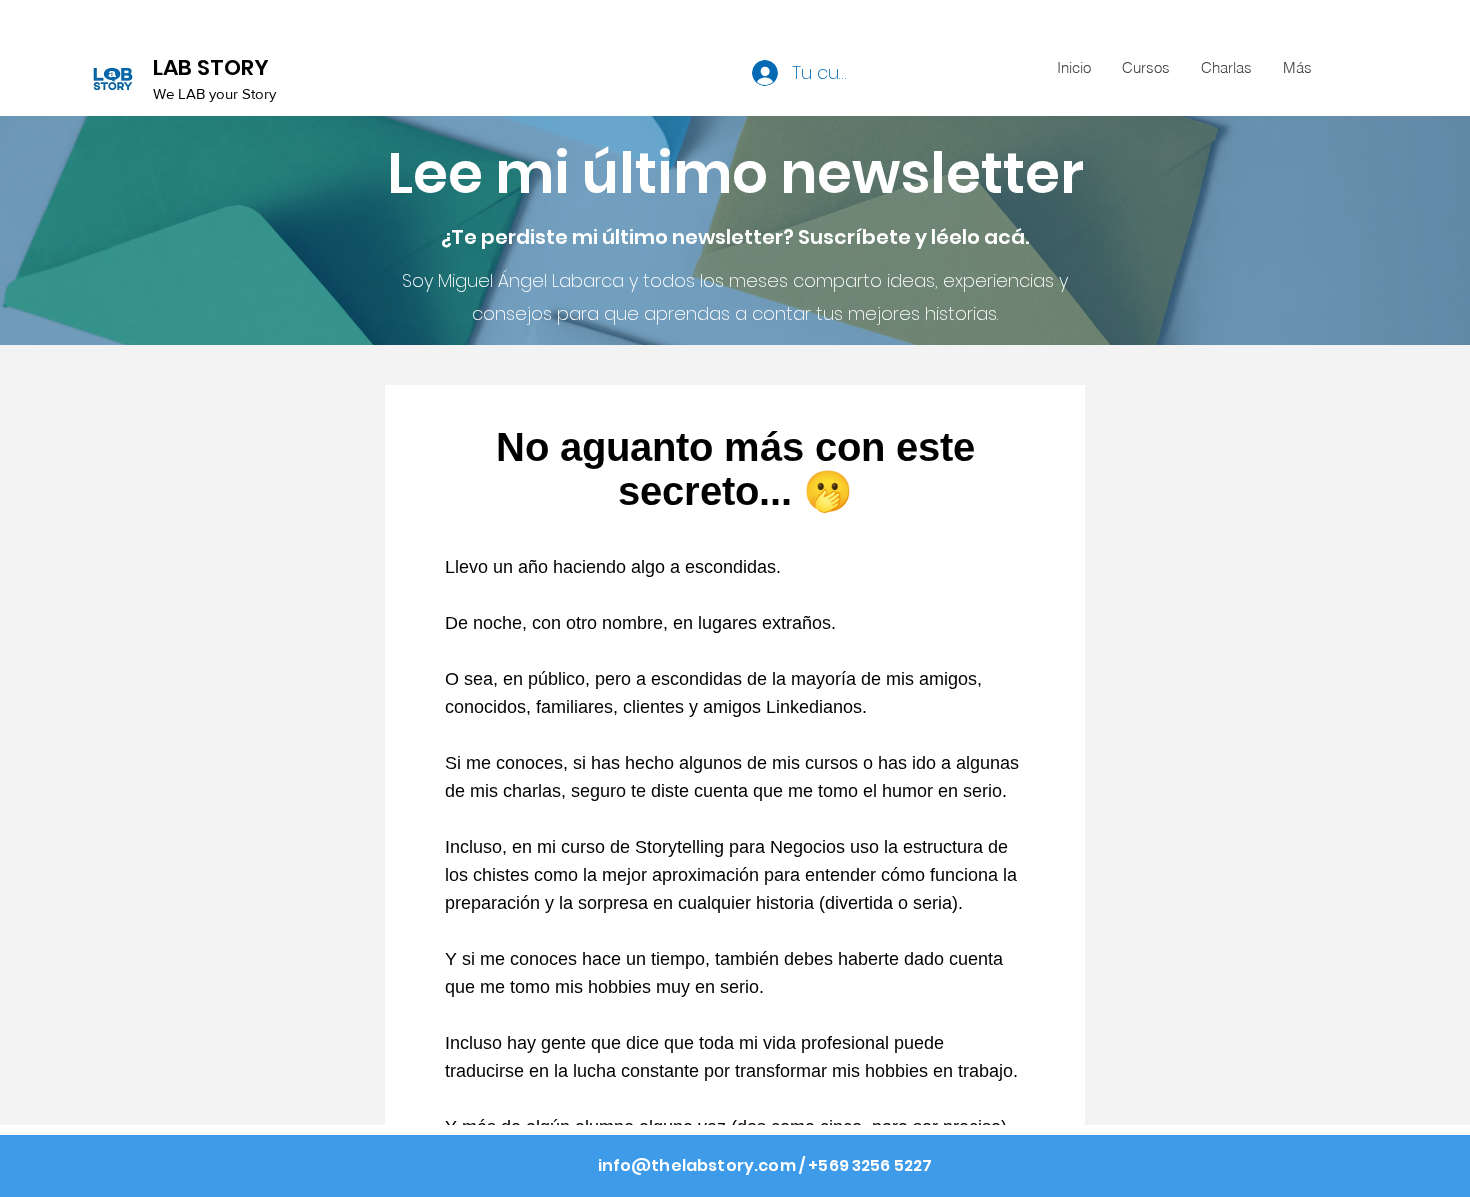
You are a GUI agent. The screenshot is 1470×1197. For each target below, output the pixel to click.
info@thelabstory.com (697, 1165)
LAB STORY (211, 67)
